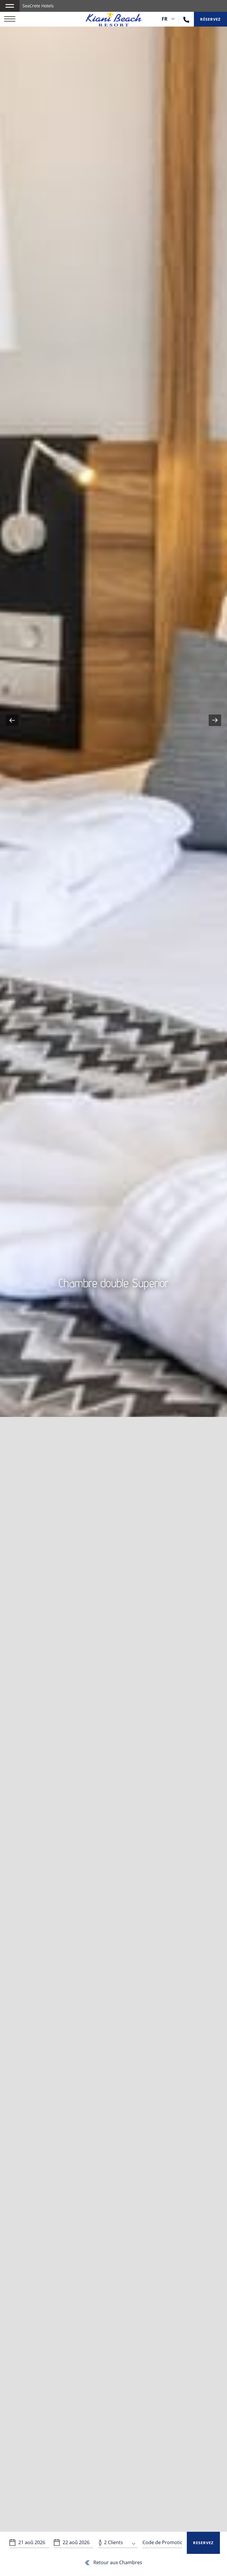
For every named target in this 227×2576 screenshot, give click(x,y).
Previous (12, 720)
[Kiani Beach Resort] (114, 19)
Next (215, 720)
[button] (10, 6)
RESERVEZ (203, 2543)
